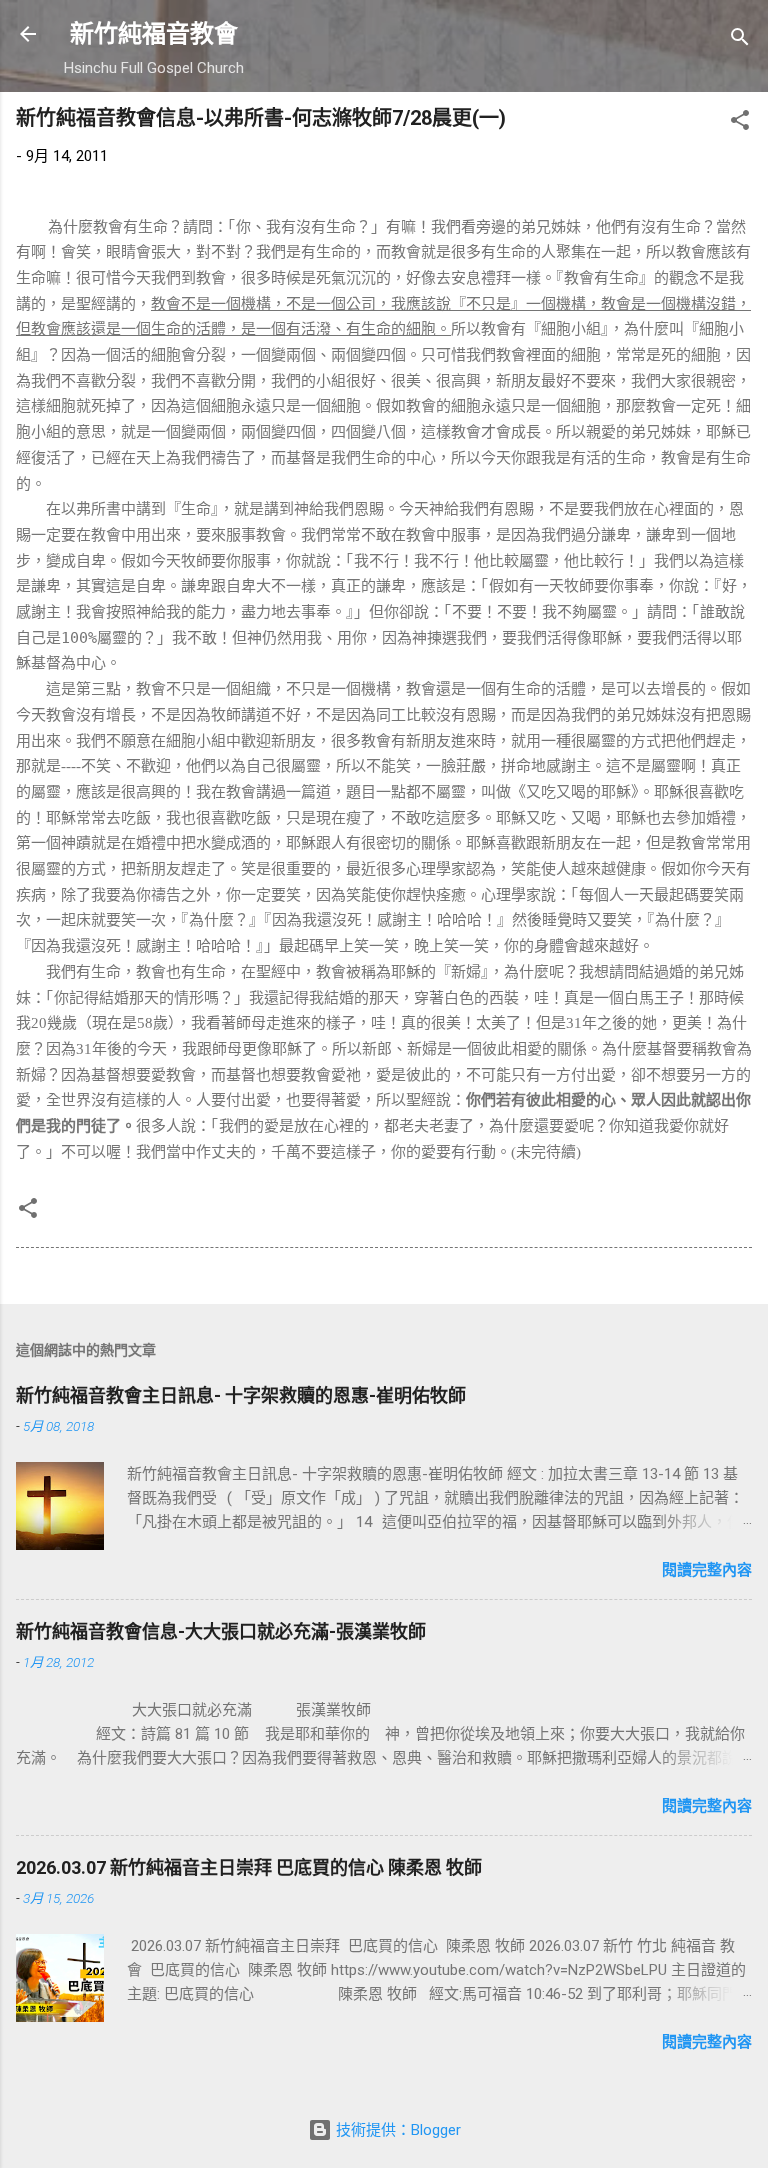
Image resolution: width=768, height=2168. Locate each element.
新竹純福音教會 (154, 34)
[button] (740, 123)
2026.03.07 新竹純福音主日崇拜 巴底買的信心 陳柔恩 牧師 (249, 1867)
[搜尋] (740, 40)
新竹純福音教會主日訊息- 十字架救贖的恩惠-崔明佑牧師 (241, 1395)
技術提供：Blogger (396, 2130)
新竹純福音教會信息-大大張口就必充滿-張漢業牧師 (221, 1631)
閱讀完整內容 (707, 1570)
